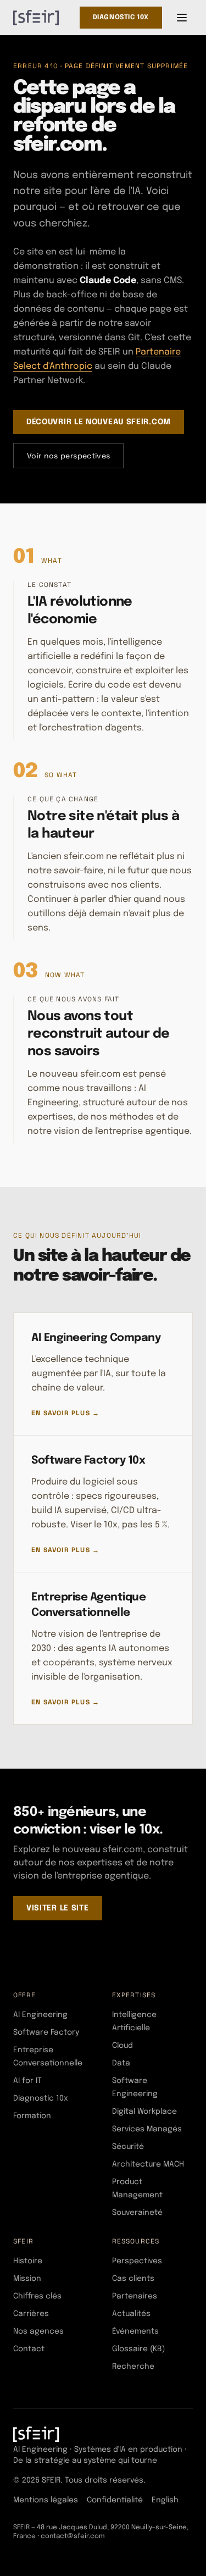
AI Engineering (40, 2015)
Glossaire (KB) (138, 2349)
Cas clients (133, 2279)
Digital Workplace (144, 2112)
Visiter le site (58, 1908)
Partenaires (135, 2296)
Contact (29, 2349)
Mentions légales (46, 2500)
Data (121, 2063)
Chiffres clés (37, 2296)
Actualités (131, 2314)
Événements (135, 2331)
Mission (27, 2279)
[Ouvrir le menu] (182, 18)
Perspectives (137, 2261)
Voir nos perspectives (68, 456)
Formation (32, 2116)
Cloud (123, 2046)
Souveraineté (137, 2213)
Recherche (133, 2367)
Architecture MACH (148, 2164)
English (165, 2500)
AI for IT (27, 2081)
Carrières (31, 2314)
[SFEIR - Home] (36, 18)
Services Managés (147, 2129)
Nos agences (38, 2331)
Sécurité (128, 2147)
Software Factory (46, 2032)
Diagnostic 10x (121, 18)
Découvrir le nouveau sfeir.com (99, 422)
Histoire (28, 2261)
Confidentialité (115, 2500)
